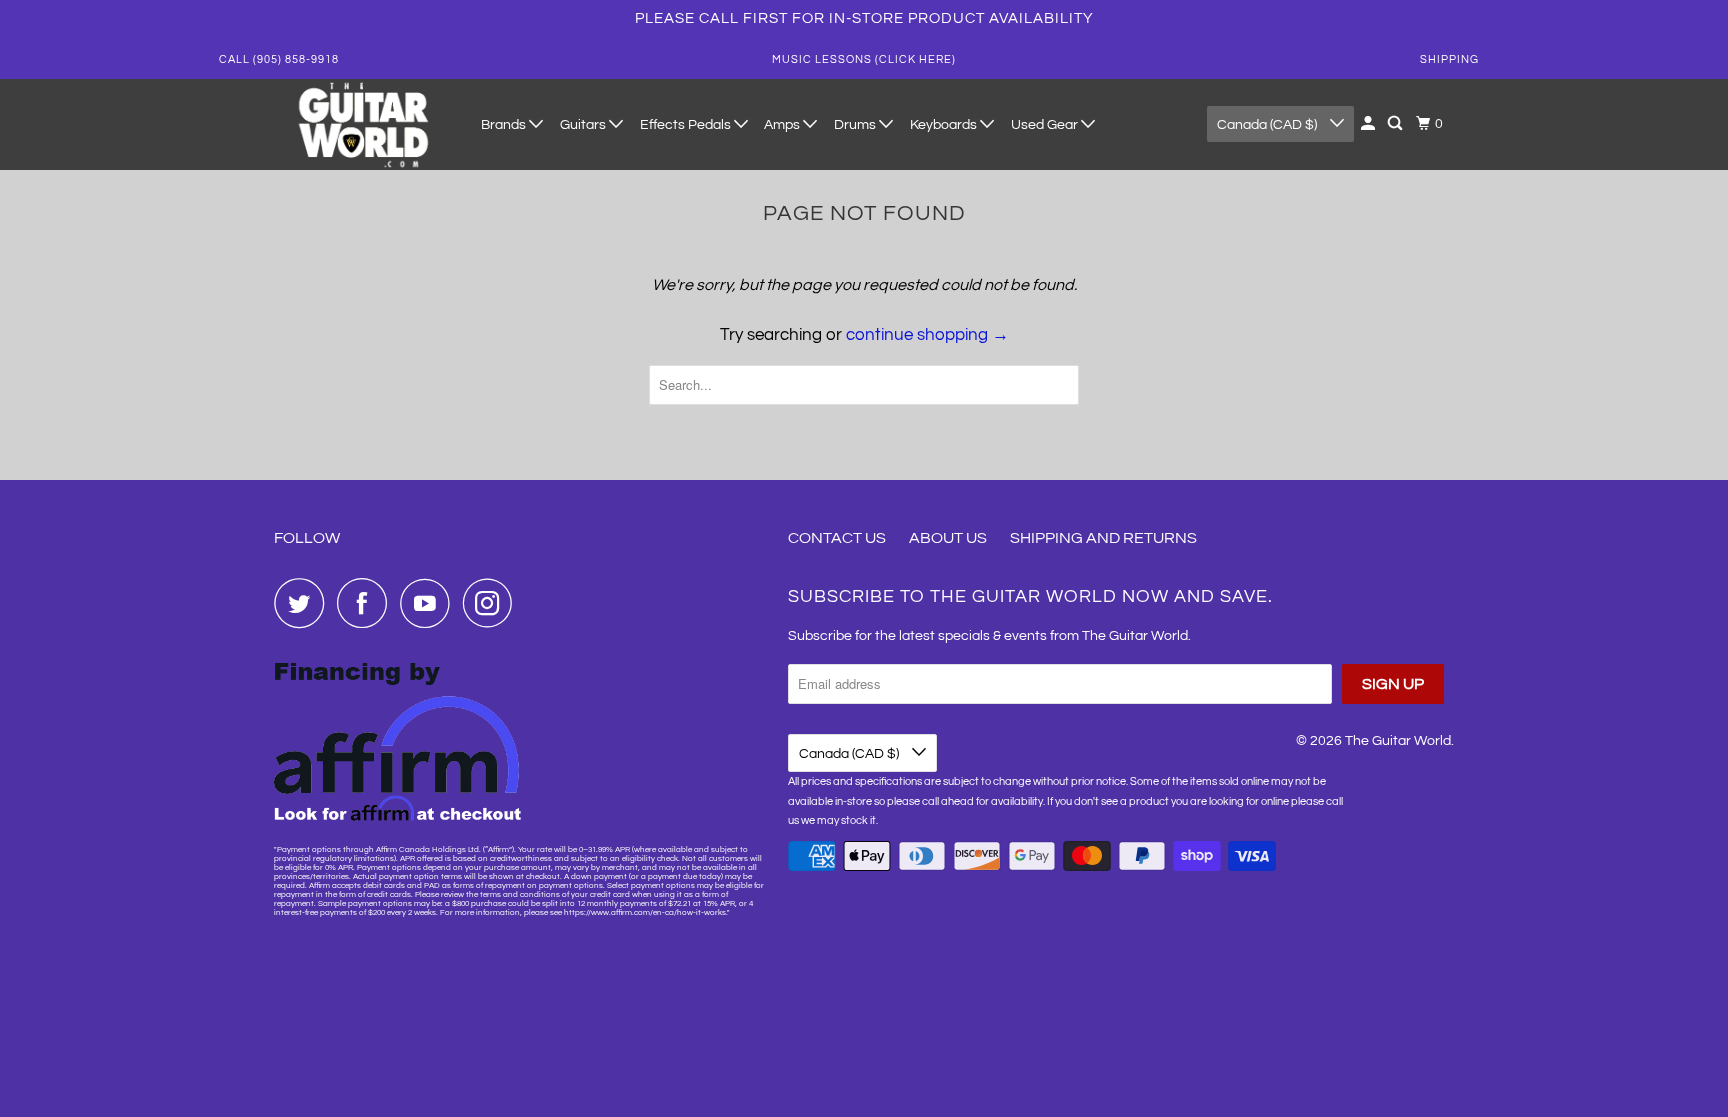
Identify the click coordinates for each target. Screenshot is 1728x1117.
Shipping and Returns (1103, 538)
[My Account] (1369, 124)
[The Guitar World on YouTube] (430, 603)
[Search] (1396, 124)
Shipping (1449, 59)
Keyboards (945, 125)
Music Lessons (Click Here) (864, 59)
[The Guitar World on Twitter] (304, 603)
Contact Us (837, 538)
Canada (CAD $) (1268, 125)
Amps (783, 125)
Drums (856, 125)
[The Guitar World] (364, 124)
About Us (948, 538)
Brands (505, 125)
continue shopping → (927, 335)
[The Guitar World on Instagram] (493, 603)
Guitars (584, 125)
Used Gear (1046, 125)
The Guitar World (1398, 741)
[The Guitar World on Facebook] (367, 603)
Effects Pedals (687, 125)
